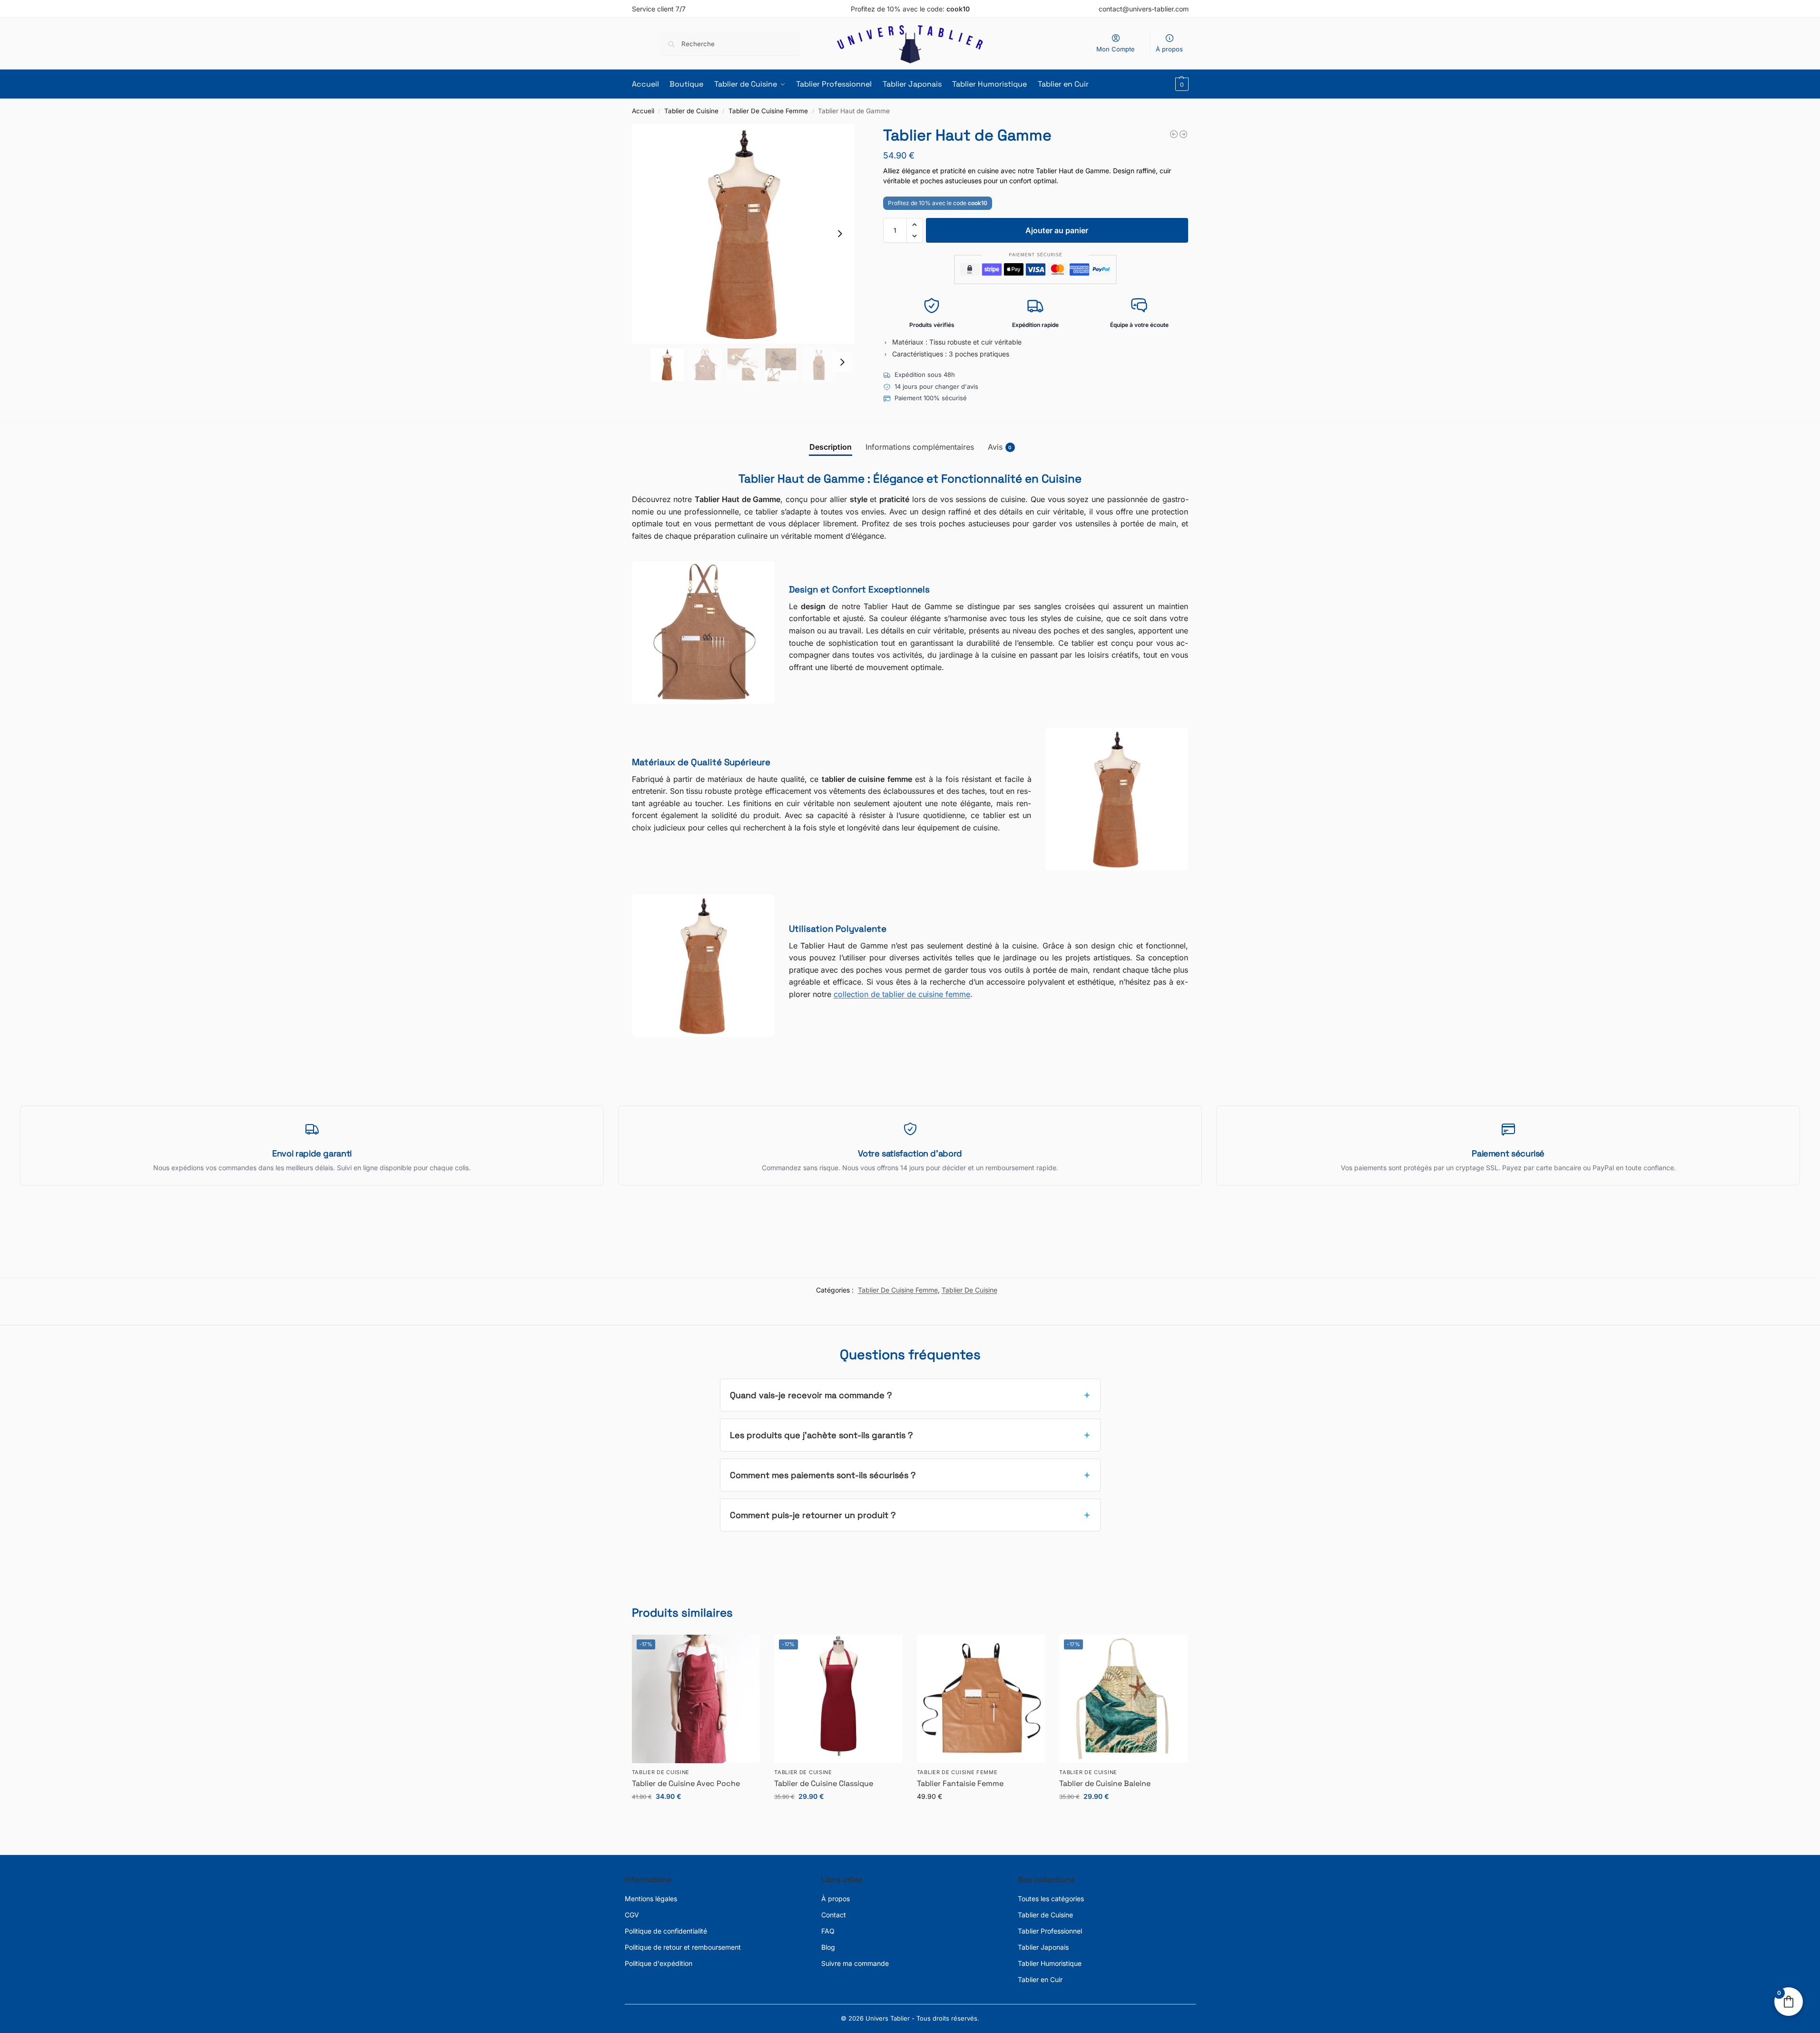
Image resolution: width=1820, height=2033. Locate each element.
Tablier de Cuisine (691, 111)
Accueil (643, 111)
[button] (1181, 84)
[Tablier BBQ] (1183, 134)
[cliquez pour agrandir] (743, 234)
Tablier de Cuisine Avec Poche (686, 1783)
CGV (632, 1915)
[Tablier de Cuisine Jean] (1174, 134)
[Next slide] (840, 234)
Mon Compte (1116, 49)
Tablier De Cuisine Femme (768, 111)
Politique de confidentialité (666, 1931)
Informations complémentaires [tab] (920, 447)
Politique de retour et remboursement (683, 1947)
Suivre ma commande (855, 1963)
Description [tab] (831, 447)
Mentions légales (651, 1899)
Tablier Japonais (1043, 1947)
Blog (828, 1947)
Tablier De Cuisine (969, 1290)
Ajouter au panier (1057, 230)
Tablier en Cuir (1040, 1979)
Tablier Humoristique (1050, 1963)
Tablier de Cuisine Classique (824, 1783)
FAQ (828, 1931)
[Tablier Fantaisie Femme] (981, 1699)
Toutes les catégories (1051, 1899)
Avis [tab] (1000, 447)
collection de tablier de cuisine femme (902, 994)
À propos (1169, 49)
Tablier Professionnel (1050, 1931)
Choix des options (696, 1816)
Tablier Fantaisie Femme (960, 1783)
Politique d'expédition (659, 1963)
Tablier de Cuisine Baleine (1105, 1783)
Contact (834, 1915)
